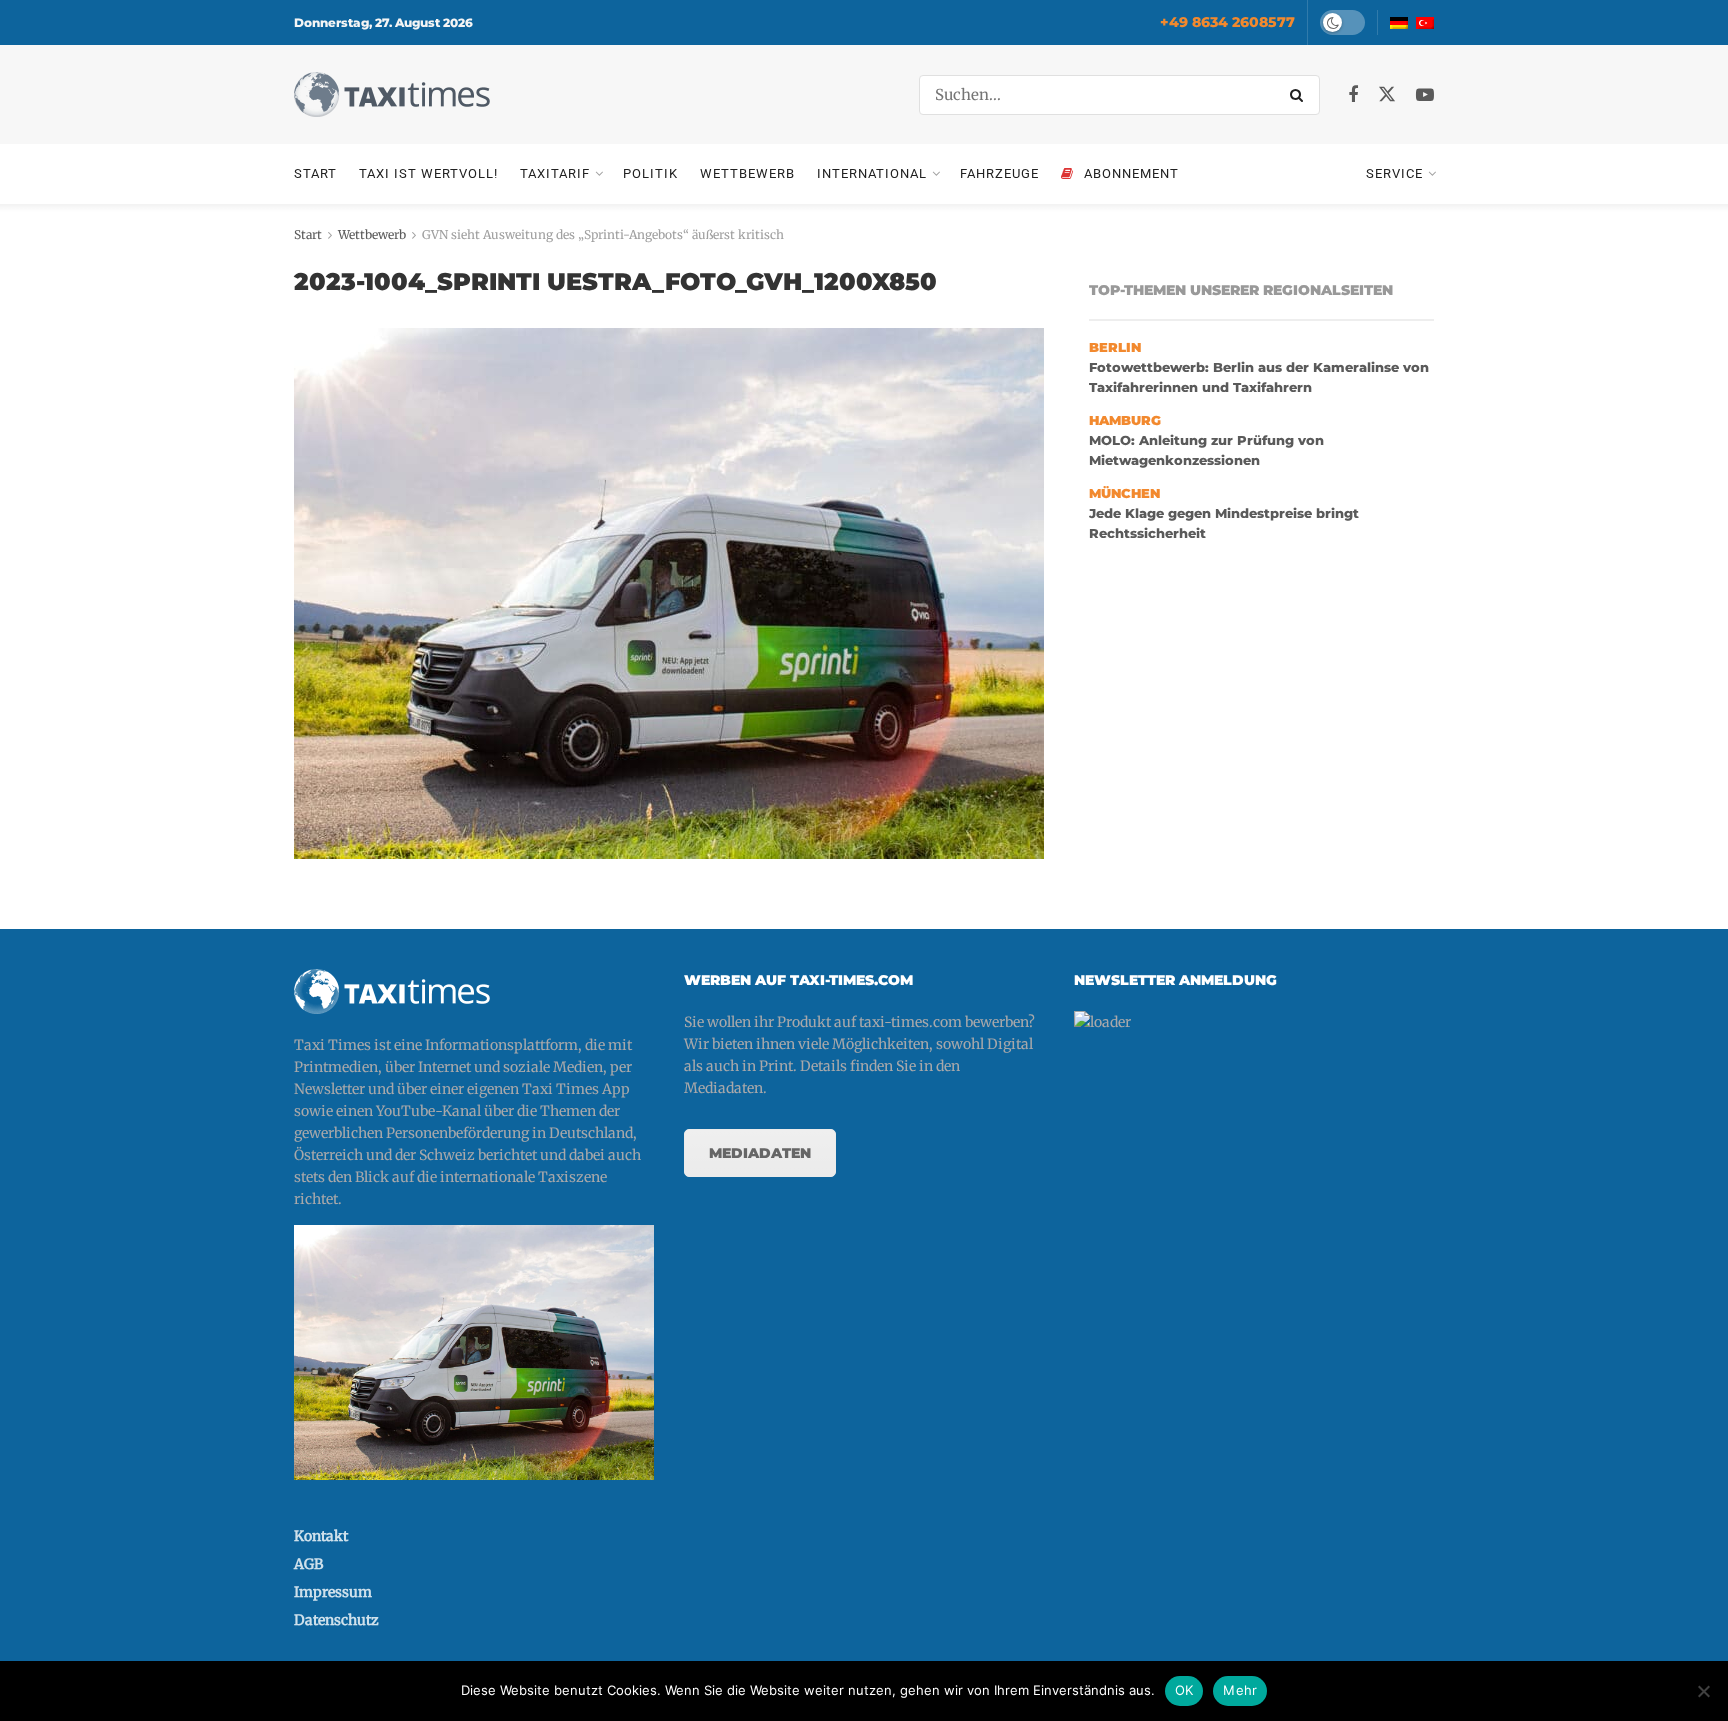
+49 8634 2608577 (1227, 22)
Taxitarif (555, 173)
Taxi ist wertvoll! (428, 173)
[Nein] (1703, 1691)
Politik (650, 173)
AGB (308, 1564)
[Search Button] (1300, 95)
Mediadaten (760, 1153)
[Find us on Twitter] (1387, 95)
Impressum (333, 1592)
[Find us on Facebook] (1353, 95)
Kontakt (321, 1536)
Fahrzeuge (999, 173)
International (872, 173)
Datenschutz (336, 1620)
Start (315, 173)
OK (1184, 1690)
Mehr (1240, 1690)
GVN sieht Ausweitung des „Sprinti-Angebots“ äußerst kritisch (603, 234)
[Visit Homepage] (392, 94)
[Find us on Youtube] (1425, 95)
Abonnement (1131, 173)
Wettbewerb (747, 173)
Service (1394, 173)
